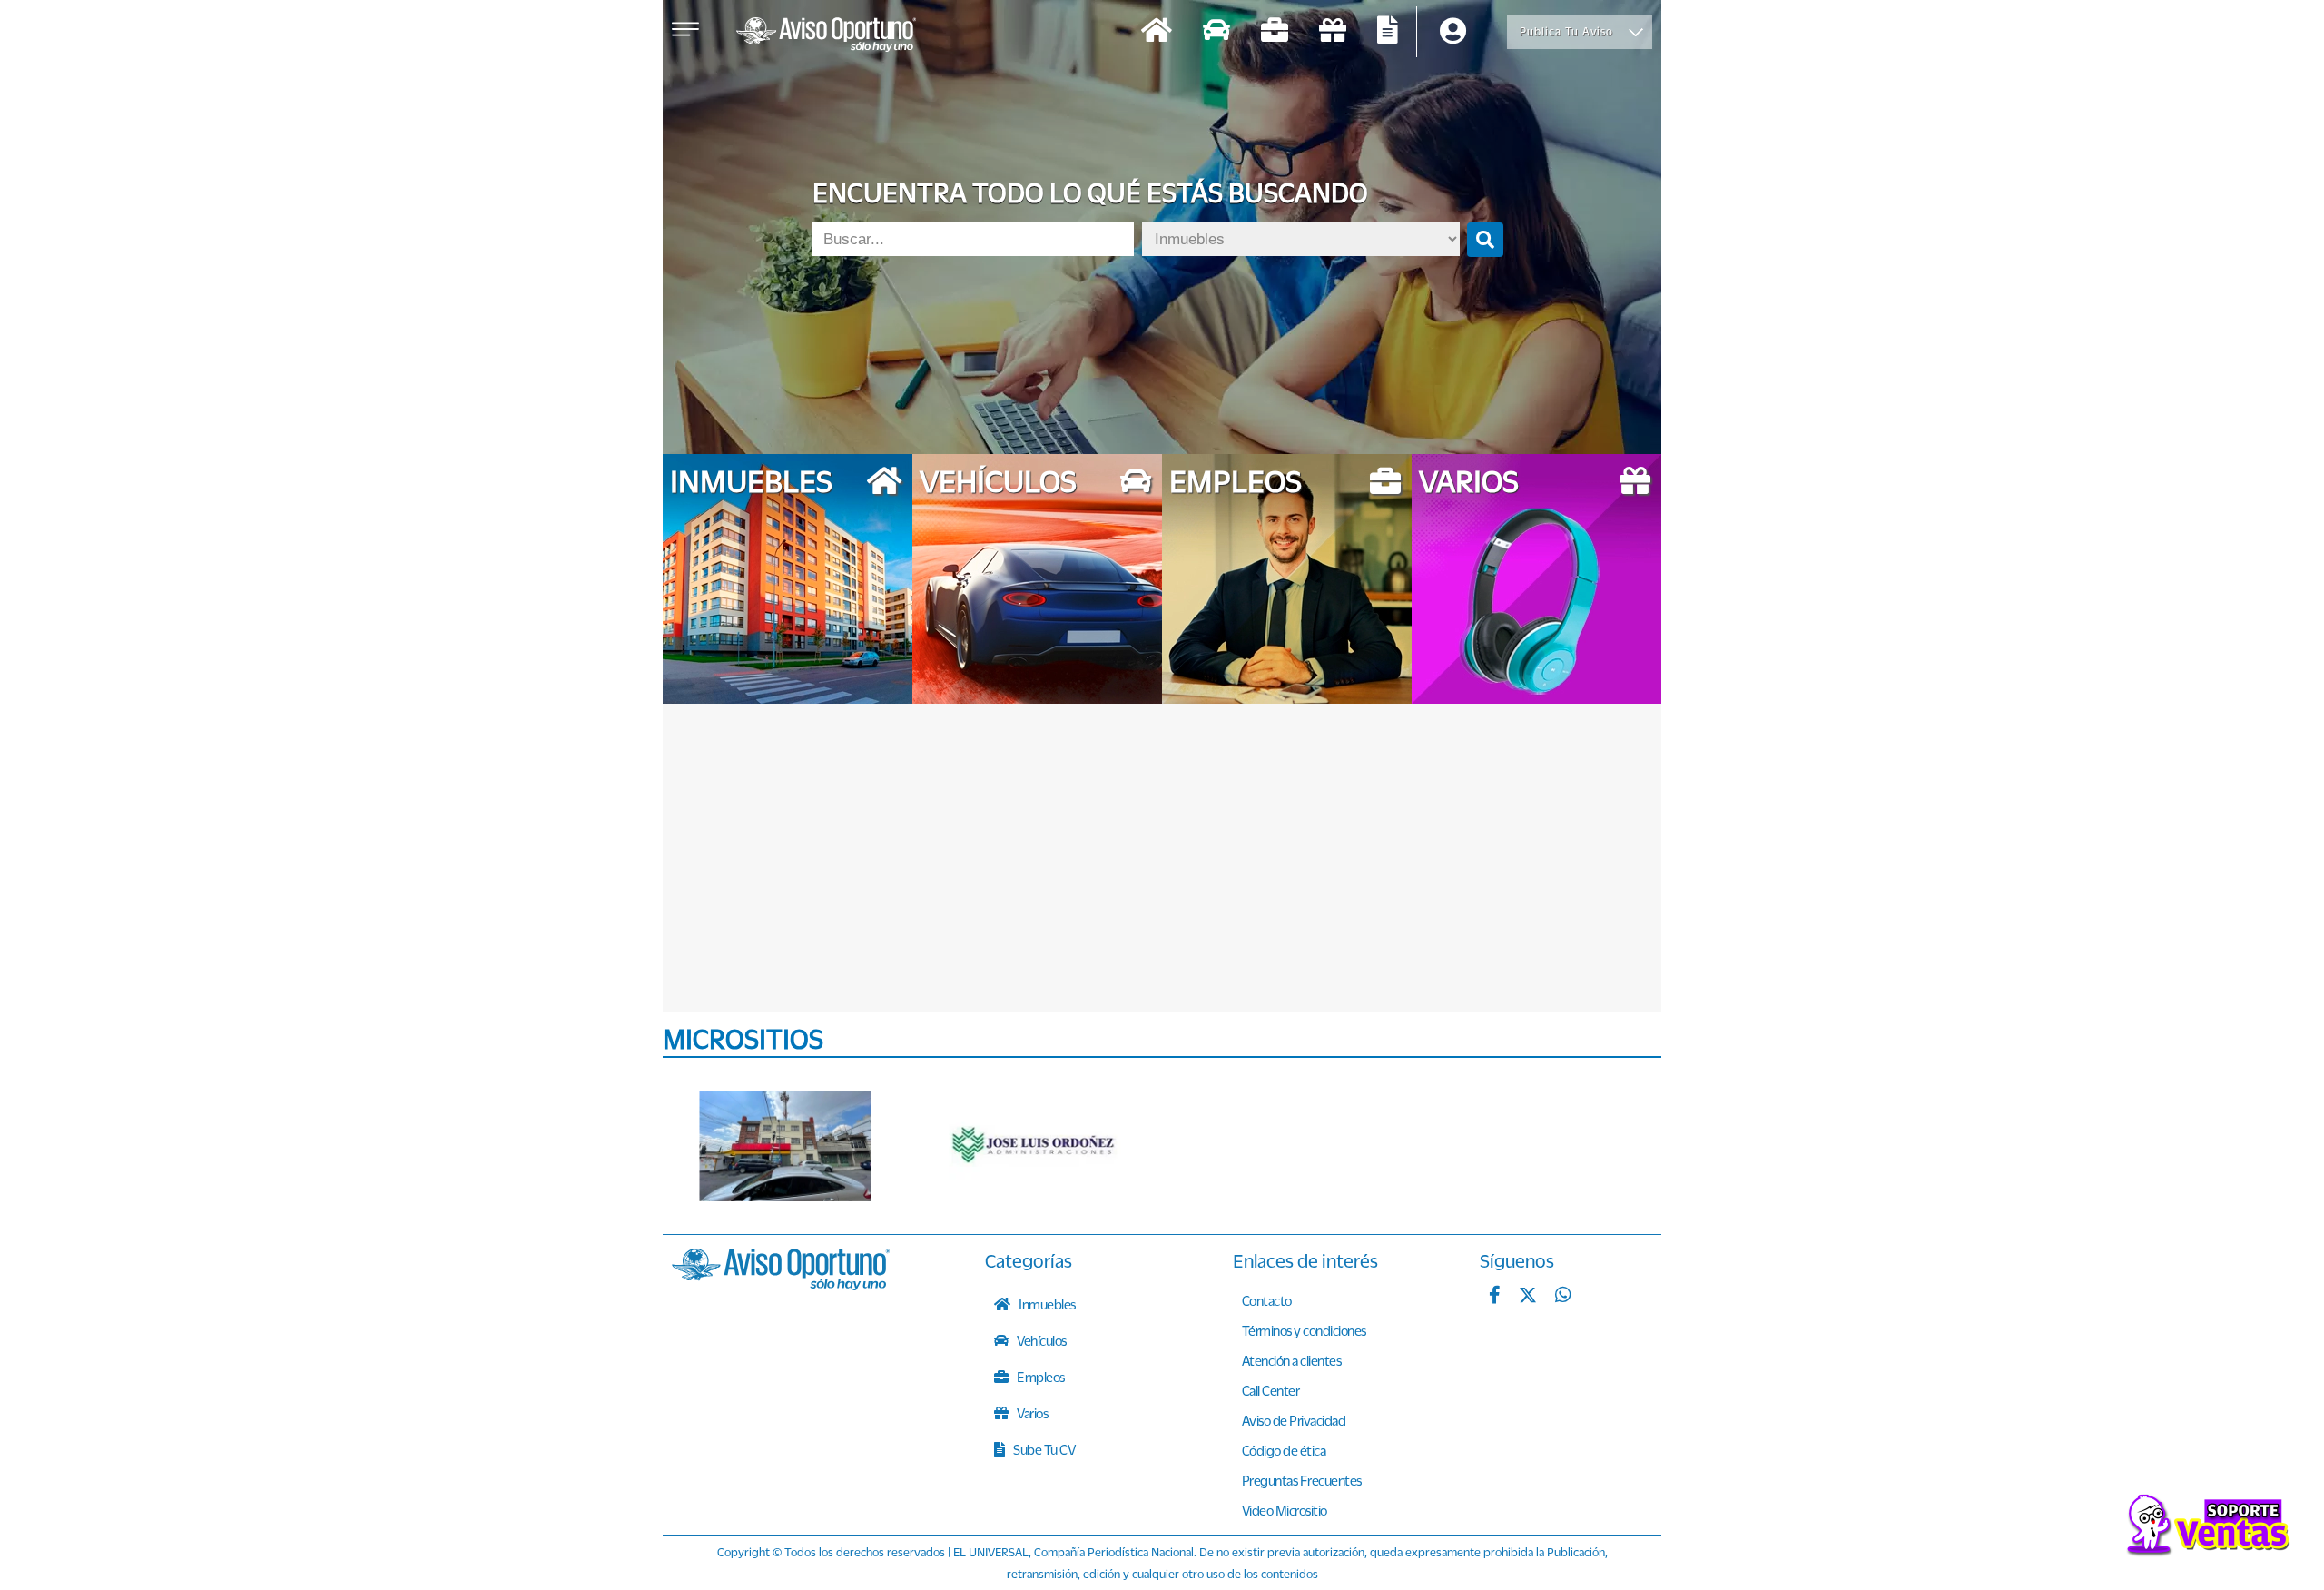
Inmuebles (1046, 1304)
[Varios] (1333, 32)
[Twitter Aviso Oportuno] (1528, 1297)
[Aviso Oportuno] (781, 1285)
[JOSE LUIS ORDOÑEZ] (1035, 1146)
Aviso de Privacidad (1294, 1420)
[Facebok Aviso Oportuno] (1495, 1297)
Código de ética (1284, 1450)
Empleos (1040, 1377)
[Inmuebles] (1157, 32)
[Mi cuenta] (1453, 32)
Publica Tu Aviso (1566, 31)
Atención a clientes (1292, 1360)
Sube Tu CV (1044, 1449)
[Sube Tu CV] (1388, 32)
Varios (1032, 1413)
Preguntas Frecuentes (1302, 1480)
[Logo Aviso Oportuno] (826, 36)
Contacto (1267, 1300)
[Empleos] (1275, 32)
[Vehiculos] (1216, 32)
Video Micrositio (1285, 1510)
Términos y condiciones (1304, 1330)
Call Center (1271, 1390)
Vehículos (1041, 1340)
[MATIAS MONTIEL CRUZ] (785, 1146)
